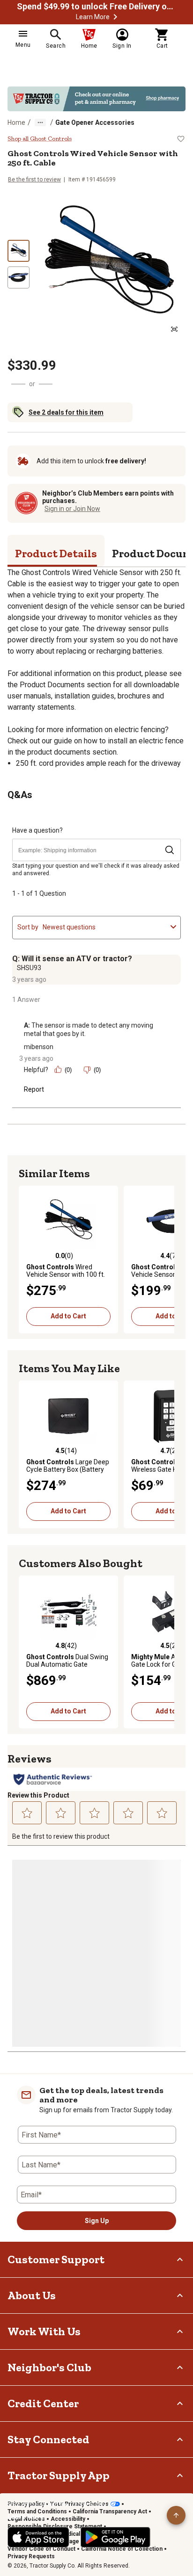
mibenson (39, 1047)
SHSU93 (29, 968)
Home (16, 122)
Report (34, 1089)
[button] (115, 17)
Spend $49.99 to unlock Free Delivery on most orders (96, 7)
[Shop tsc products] (96, 99)
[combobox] (105, 927)
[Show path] (40, 122)
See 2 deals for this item (66, 412)
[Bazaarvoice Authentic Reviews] (53, 1779)
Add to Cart (68, 1316)
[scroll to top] (176, 2515)
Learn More (93, 17)
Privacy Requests (31, 2556)
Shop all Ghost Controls (40, 139)
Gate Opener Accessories (95, 122)
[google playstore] (115, 2537)
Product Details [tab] (56, 553)
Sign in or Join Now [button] (72, 509)
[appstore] (38, 2537)
